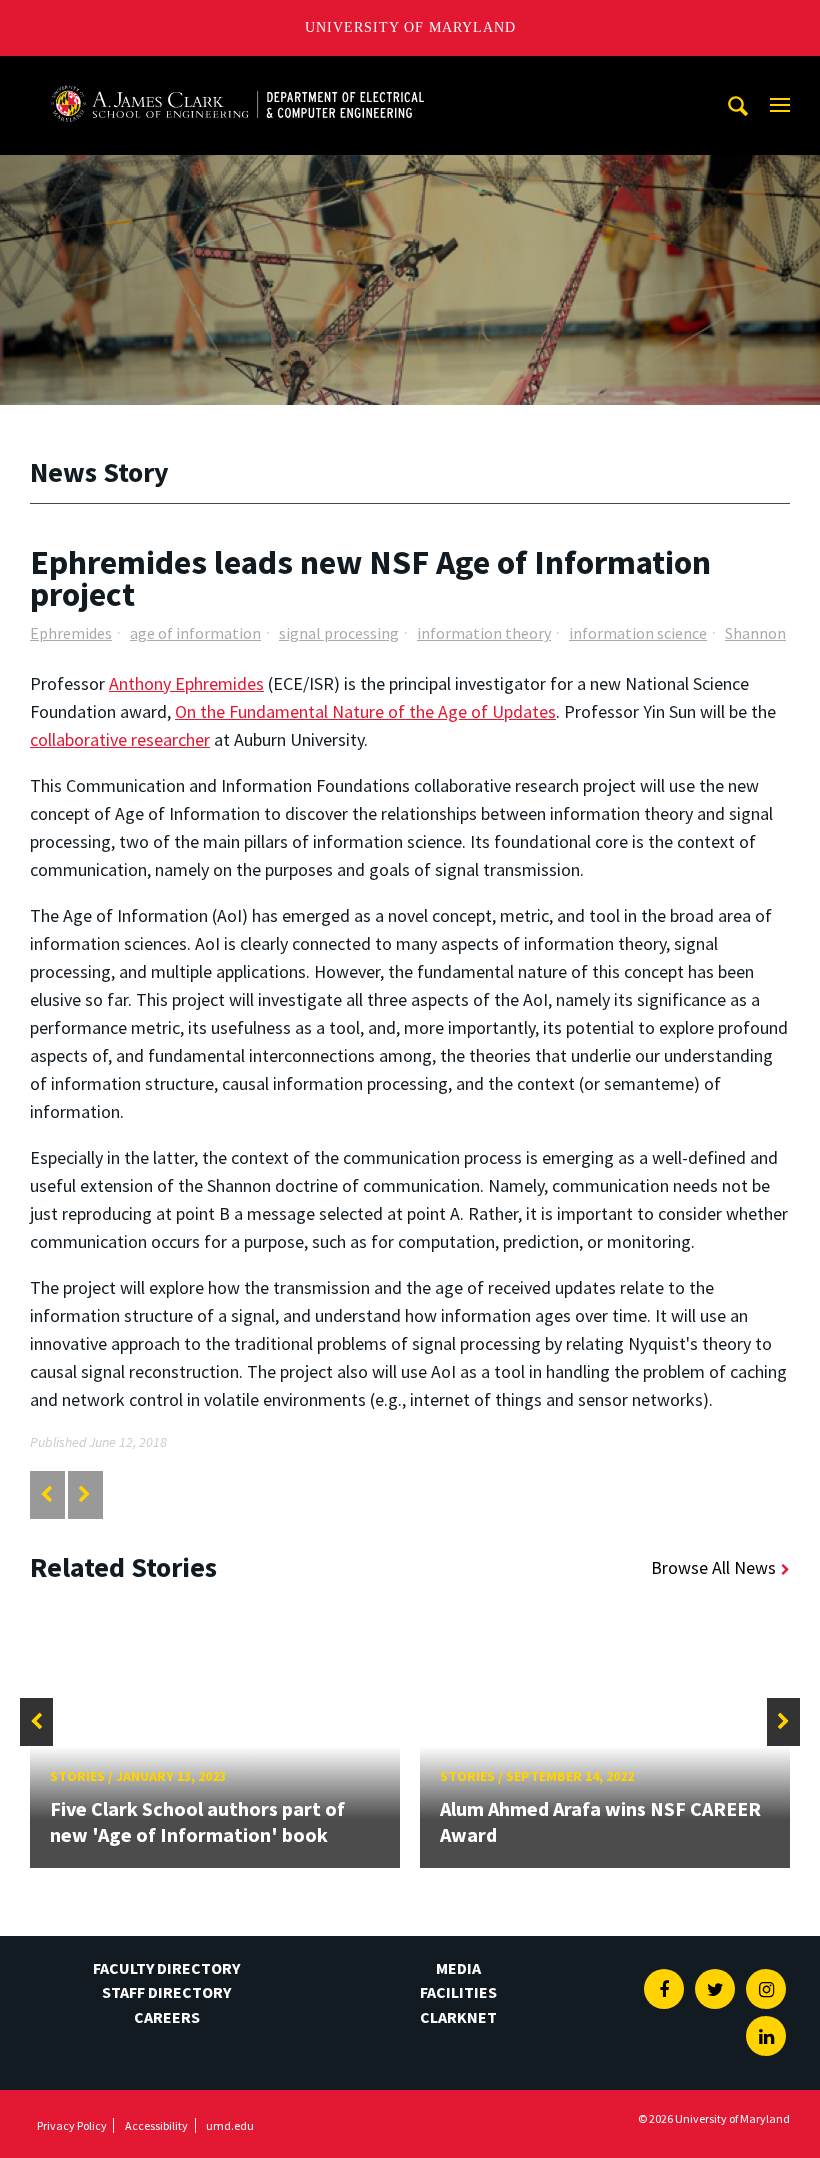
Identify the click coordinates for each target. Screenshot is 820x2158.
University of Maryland (410, 27)
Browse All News (713, 1567)
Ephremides (71, 633)
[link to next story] (84, 1494)
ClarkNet (458, 2017)
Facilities (458, 1992)
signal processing (339, 633)
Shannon (755, 633)
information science (638, 633)
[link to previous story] (46, 1494)
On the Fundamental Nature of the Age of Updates (365, 711)
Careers (167, 2017)
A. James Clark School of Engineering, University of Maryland (237, 74)
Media (458, 1968)
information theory (484, 633)
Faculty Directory (166, 1968)
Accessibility (156, 2125)
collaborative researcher (120, 739)
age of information (195, 633)
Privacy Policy (72, 2125)
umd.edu (230, 2125)
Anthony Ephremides (186, 683)
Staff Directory (166, 1992)
